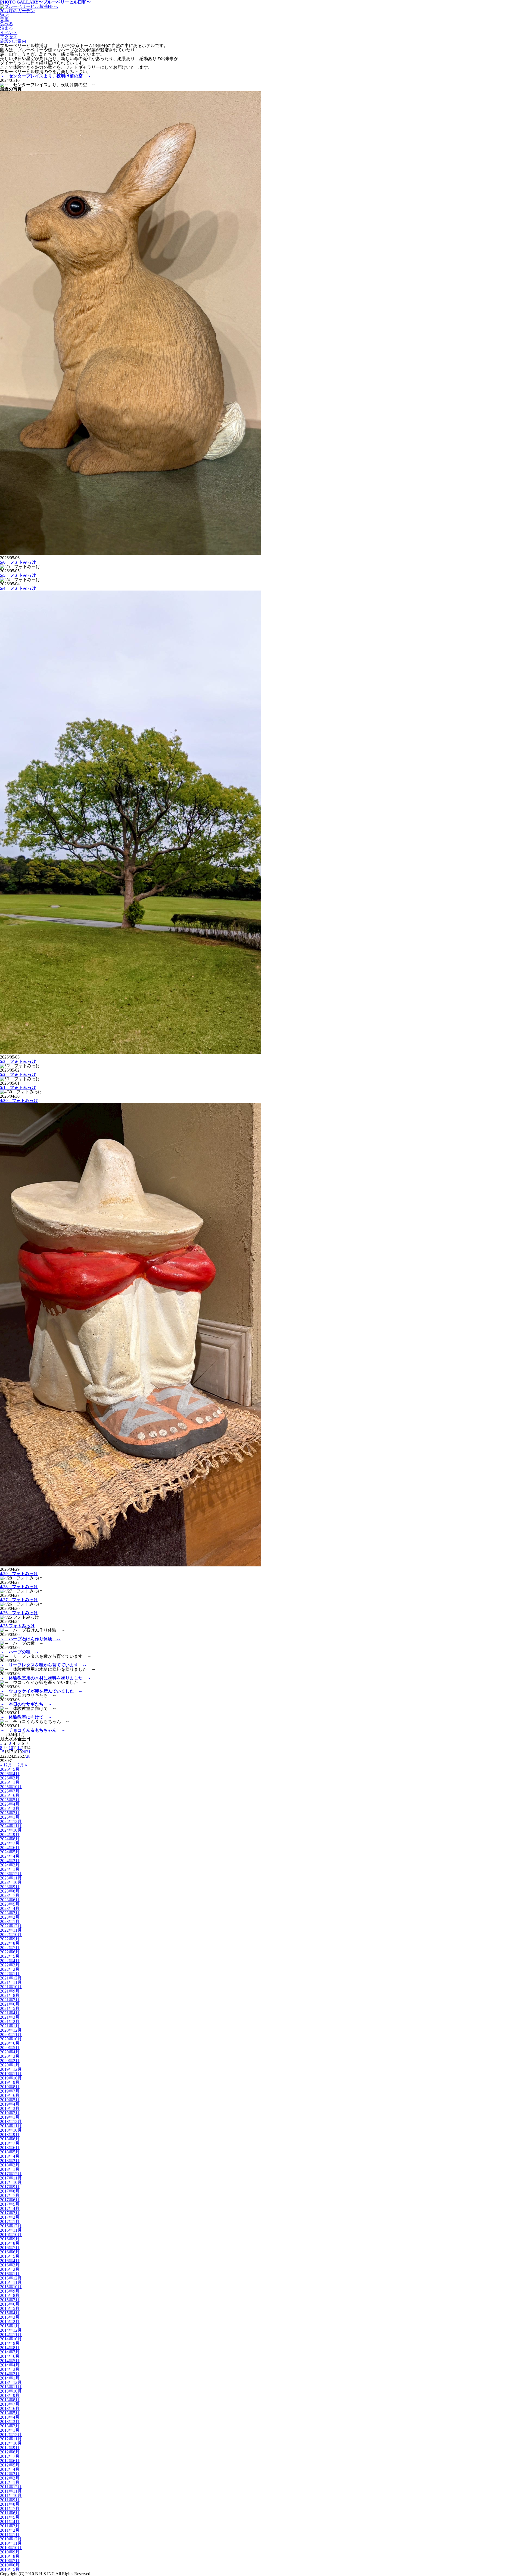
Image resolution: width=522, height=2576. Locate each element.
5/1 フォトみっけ (18, 1087)
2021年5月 (10, 2008)
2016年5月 (10, 2256)
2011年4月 (10, 2522)
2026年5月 (10, 1769)
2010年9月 (10, 2552)
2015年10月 (11, 2287)
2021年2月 (10, 2021)
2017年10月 (11, 2182)
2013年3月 (10, 2422)
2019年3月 (10, 2108)
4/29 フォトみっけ (19, 1574)
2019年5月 (10, 2100)
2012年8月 (10, 2452)
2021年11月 (11, 1982)
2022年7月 (10, 1948)
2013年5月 (10, 2413)
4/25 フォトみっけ (17, 1626)
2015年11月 (11, 2282)
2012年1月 (10, 2482)
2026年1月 (10, 1782)
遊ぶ (4, 15)
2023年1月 (10, 1921)
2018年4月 (10, 2156)
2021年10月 (11, 1987)
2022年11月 (11, 1930)
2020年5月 (10, 2048)
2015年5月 (10, 2308)
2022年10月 (11, 1935)
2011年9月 (10, 2500)
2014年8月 (10, 2348)
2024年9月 (10, 1835)
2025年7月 (10, 1791)
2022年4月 (10, 1961)
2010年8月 (10, 2556)
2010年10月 (11, 2548)
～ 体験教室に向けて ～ (26, 1717)
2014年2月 (10, 2374)
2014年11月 (11, 2335)
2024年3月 (10, 1861)
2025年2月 (10, 1813)
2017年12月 (11, 2174)
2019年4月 (10, 2104)
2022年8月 (10, 1943)
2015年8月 (10, 2295)
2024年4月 (10, 1856)
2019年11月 (11, 2074)
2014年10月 (11, 2339)
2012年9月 (10, 2448)
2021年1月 (10, 2026)
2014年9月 (10, 2343)
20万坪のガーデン (17, 11)
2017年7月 (10, 2195)
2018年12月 (11, 2121)
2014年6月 (10, 2356)
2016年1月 (10, 2274)
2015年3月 (10, 2317)
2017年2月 (10, 2217)
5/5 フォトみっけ (18, 575)
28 (28, 1756)
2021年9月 (10, 1991)
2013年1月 (10, 2430)
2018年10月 (11, 2130)
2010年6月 (10, 2565)
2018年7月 (10, 2143)
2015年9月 (10, 2291)
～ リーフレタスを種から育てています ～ (43, 1665)
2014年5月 (10, 2361)
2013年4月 (10, 2417)
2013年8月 (10, 2400)
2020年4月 (10, 2052)
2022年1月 (10, 1974)
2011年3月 (10, 2526)
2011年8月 (10, 2504)
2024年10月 (11, 1830)
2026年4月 (10, 1774)
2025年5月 (10, 1800)
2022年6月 (10, 1952)
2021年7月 (10, 2000)
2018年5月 (10, 2152)
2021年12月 (11, 1978)
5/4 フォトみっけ (18, 588)
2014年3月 (10, 2369)
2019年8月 (10, 2087)
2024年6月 (10, 1848)
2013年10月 (11, 2391)
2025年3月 (10, 1808)
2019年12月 (11, 2069)
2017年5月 (10, 2204)
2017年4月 (10, 2208)
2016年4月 (10, 2261)
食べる (7, 24)
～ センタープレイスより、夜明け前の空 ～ (46, 76)
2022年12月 (11, 1926)
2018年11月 (11, 2126)
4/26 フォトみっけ (19, 1613)
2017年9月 (10, 2187)
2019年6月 (10, 2095)
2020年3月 (10, 2056)
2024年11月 (11, 1826)
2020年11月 (11, 2035)
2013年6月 (10, 2408)
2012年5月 (10, 2465)
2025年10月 (11, 1787)
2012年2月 (10, 2478)
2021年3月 (10, 2017)
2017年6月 (10, 2200)
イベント (9, 32)
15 (2, 1752)
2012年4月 (10, 2469)
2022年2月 (10, 1969)
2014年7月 (10, 2352)
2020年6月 (10, 2043)
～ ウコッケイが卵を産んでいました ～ (41, 1691)
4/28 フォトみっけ (19, 1587)
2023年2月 (10, 1917)
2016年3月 (10, 2265)
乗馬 (4, 19)
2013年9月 (10, 2395)
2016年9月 (10, 2239)
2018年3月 (10, 2161)
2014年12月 (11, 2330)
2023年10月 (11, 1882)
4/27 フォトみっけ (19, 1600)
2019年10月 (11, 2078)
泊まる (7, 28)
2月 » (22, 1765)
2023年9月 (10, 1887)
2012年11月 (11, 2439)
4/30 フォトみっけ (19, 1100)
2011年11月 (11, 2491)
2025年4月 (10, 1804)
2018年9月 (10, 2135)
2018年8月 (10, 2139)
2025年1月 (10, 1817)
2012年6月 (10, 2461)
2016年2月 (10, 2269)
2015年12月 (11, 2278)
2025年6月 (10, 1795)
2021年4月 (10, 2013)
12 (20, 1748)
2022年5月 (10, 1956)
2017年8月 (10, 2191)
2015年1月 (10, 2326)
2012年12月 (11, 2435)
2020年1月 (10, 2065)
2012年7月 (10, 2456)
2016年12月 (11, 2226)
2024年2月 (10, 1865)
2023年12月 (11, 1874)
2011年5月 (10, 2517)
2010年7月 (10, 2561)
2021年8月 (10, 1995)
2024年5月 (10, 1852)
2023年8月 (10, 1891)
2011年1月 (10, 2535)
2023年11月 (11, 1878)
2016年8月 (10, 2243)
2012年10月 (11, 2443)
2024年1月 (10, 1869)
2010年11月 (11, 2543)
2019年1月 (10, 2117)
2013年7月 (10, 2404)
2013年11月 (11, 2387)
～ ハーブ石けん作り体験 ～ (30, 1639)
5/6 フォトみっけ (18, 562)
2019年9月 (10, 2082)
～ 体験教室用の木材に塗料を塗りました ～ (46, 1678)
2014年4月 (10, 2365)
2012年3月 (10, 2474)
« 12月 (6, 1765)
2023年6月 (10, 1900)
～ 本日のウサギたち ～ (26, 1704)
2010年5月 (10, 2569)
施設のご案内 (13, 41)
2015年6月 (10, 2304)
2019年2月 (10, 2113)
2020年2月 (10, 2061)
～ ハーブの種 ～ (20, 1652)
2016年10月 (11, 2235)
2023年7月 (10, 1895)
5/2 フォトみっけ (18, 1074)
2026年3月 (10, 1778)
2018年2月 (10, 2165)
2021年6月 (10, 2004)
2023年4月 (10, 1908)
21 (28, 1752)
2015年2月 (10, 2321)
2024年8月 (10, 1839)
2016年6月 (10, 2252)
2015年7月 (10, 2300)
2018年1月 (10, 2169)
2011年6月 (10, 2513)
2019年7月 (10, 2091)
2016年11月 (11, 2230)
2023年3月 (10, 1913)
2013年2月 (10, 2426)
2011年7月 (10, 2508)
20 (24, 1752)
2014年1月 (10, 2378)
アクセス (9, 37)
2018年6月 (10, 2148)
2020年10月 (11, 2039)
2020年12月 (11, 2030)
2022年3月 (10, 1965)
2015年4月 (10, 2313)
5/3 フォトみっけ (18, 1061)
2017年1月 (10, 2221)
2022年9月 (10, 1939)
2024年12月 (11, 1821)
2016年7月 (10, 2248)
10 (11, 1748)
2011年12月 (11, 2487)
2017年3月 (10, 2213)
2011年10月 (11, 2495)
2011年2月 (10, 2530)
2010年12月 (11, 2539)
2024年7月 (10, 1843)
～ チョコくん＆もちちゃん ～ (33, 1730)
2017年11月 (11, 2178)
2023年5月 (10, 1904)
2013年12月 (11, 2382)
